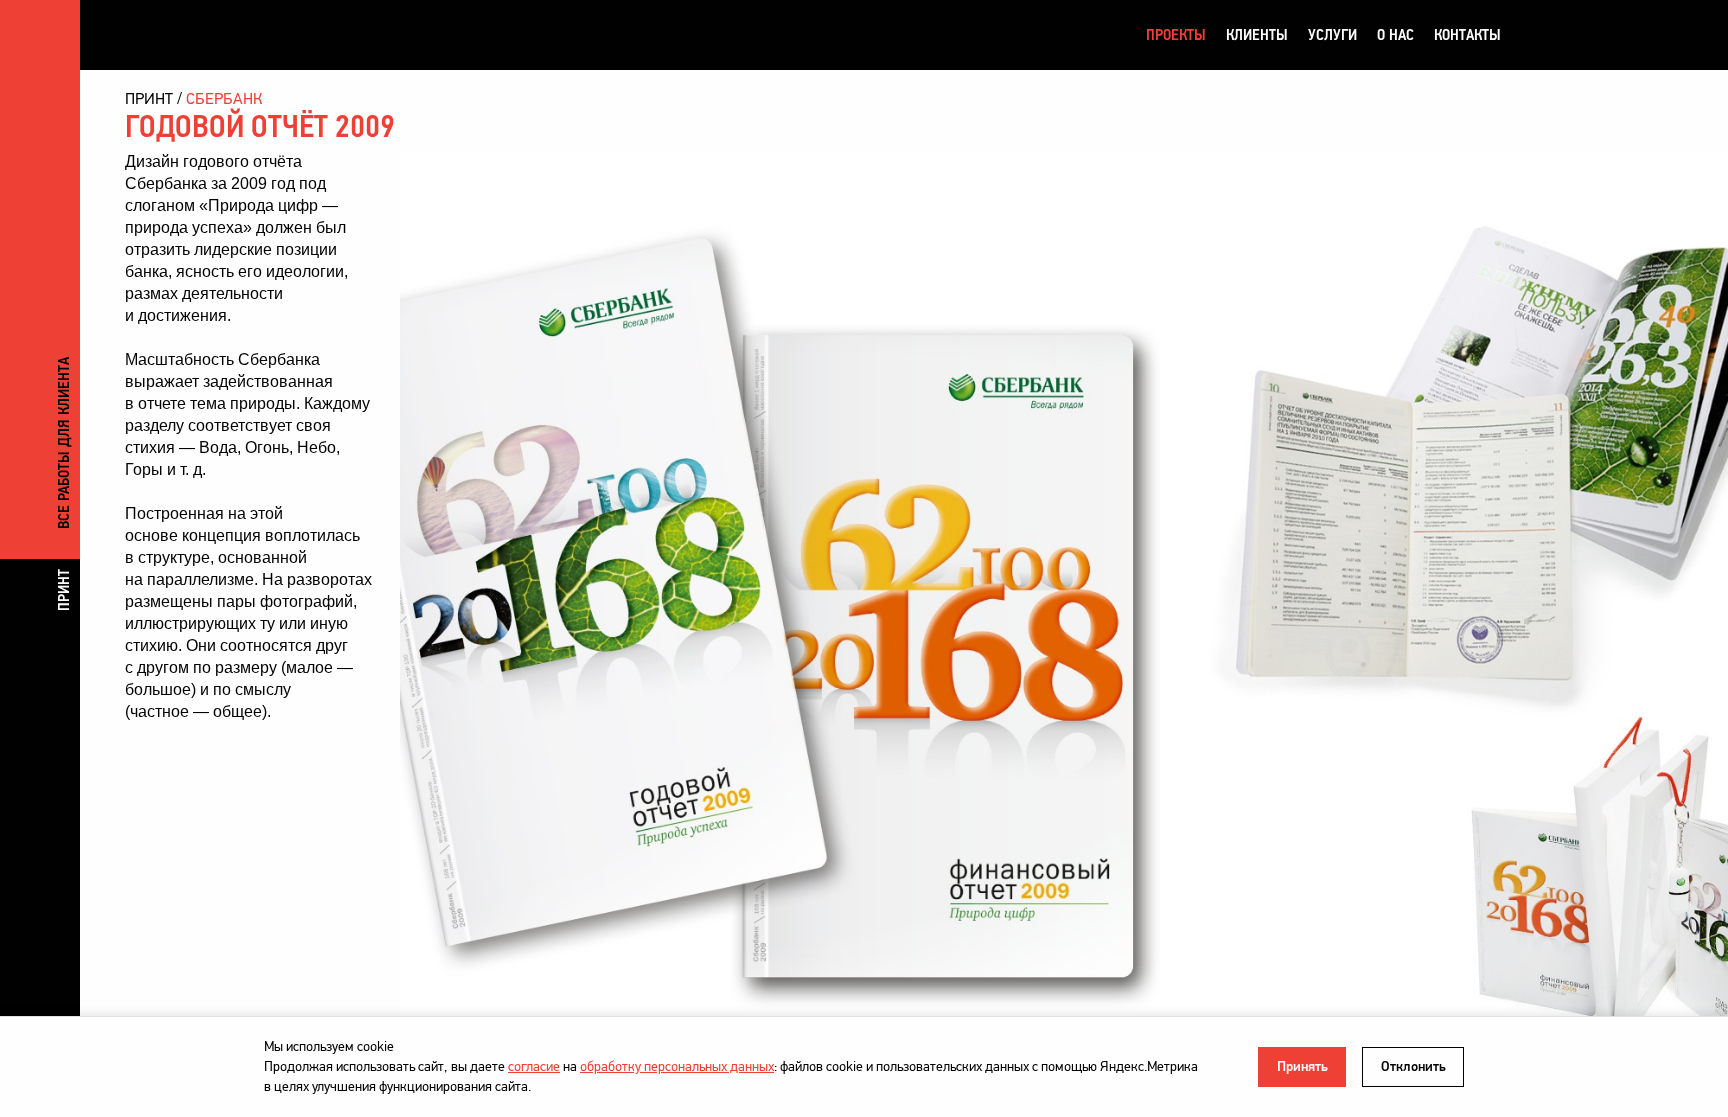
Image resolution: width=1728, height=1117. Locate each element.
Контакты (1467, 34)
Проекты (1176, 34)
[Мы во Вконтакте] (1537, 35)
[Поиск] (1613, 35)
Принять (1302, 1066)
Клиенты (1257, 34)
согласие (534, 1066)
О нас (1395, 34)
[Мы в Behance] (1575, 35)
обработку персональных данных (677, 1066)
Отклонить (1413, 1066)
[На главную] (230, 34)
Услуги (1332, 34)
